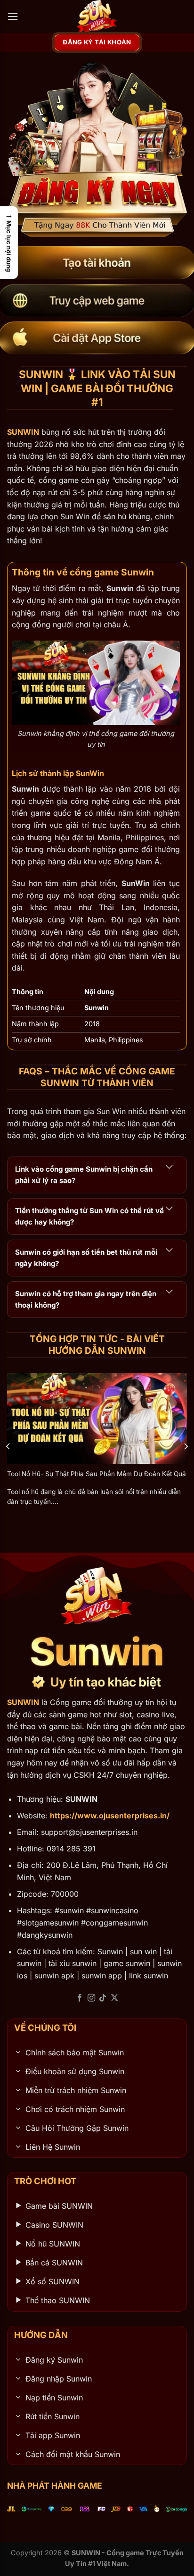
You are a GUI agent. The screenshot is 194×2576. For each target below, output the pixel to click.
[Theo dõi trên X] (114, 1998)
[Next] (186, 1447)
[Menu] (13, 16)
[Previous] (8, 1447)
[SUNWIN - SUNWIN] (97, 17)
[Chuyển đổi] (169, 1167)
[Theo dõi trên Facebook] (80, 1998)
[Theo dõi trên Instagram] (91, 1998)
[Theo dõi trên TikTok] (103, 1998)
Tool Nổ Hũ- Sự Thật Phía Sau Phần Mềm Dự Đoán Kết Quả (97, 1474)
